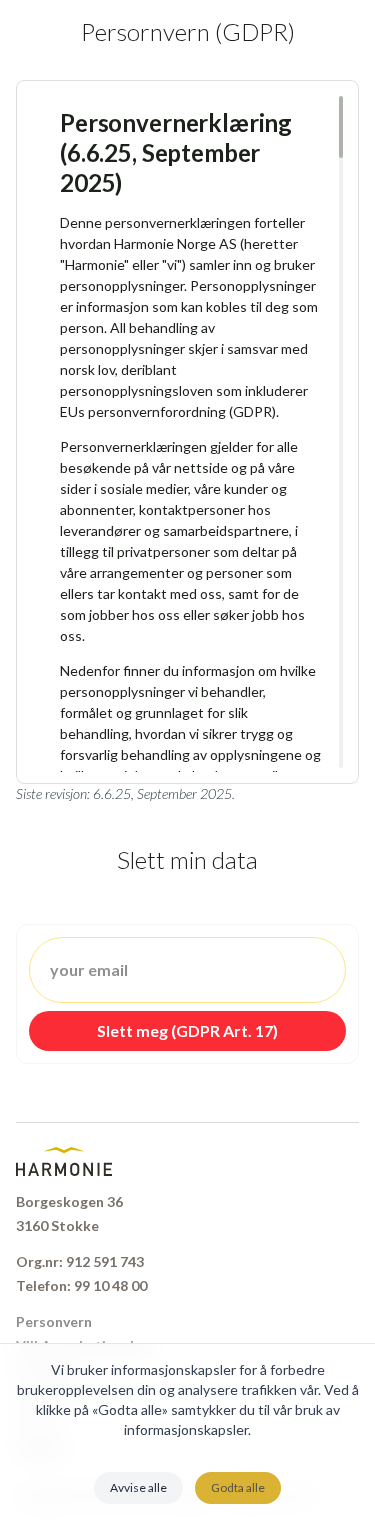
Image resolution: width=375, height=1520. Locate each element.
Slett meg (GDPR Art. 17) (187, 1030)
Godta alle (238, 1487)
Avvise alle (138, 1487)
